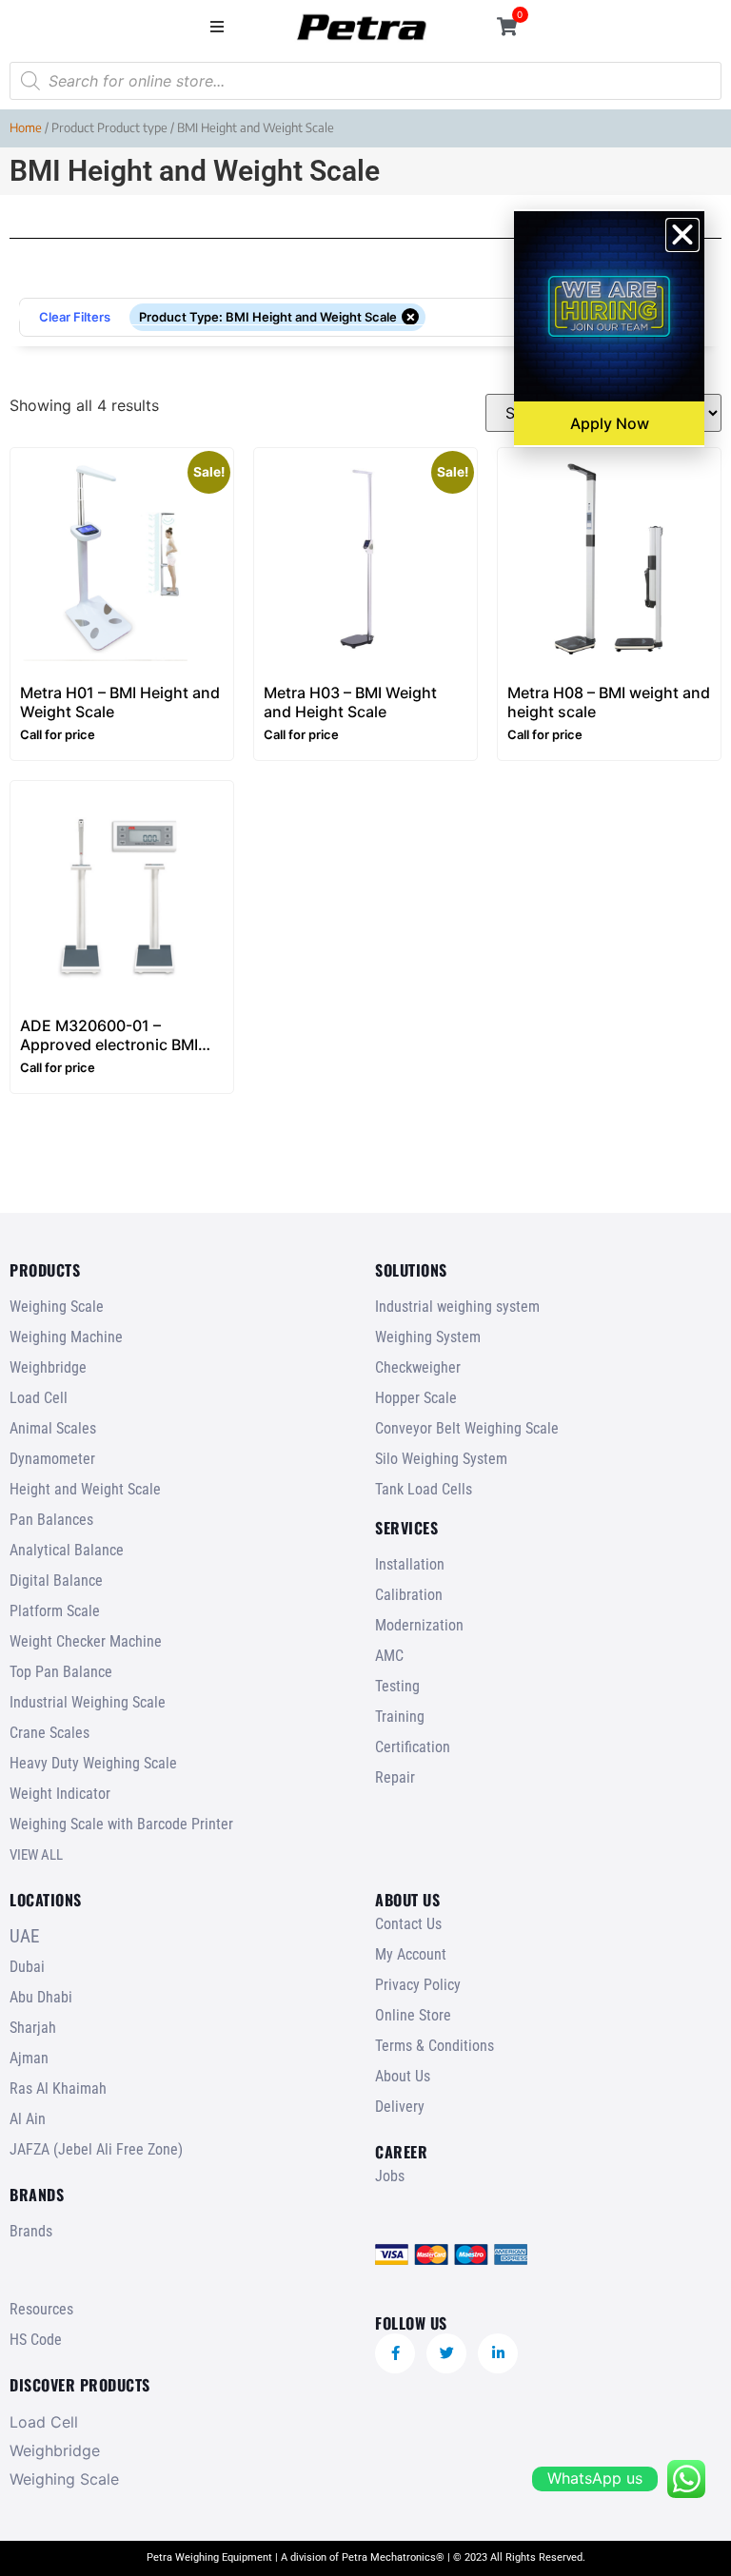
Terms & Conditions (435, 2046)
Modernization (419, 1625)
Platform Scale (55, 1611)
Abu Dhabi (41, 1997)
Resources (41, 2309)
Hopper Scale (416, 1398)
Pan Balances (51, 1520)
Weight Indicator (60, 1794)
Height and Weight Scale (85, 1489)
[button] (217, 26)
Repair (395, 1777)
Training (400, 1717)
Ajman (29, 2058)
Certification (413, 1747)
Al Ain (28, 2119)
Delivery (400, 2107)
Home (26, 127)
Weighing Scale (57, 1307)
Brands (31, 2231)
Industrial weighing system (457, 1307)
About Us (403, 2076)
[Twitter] (446, 2353)
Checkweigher (418, 1367)
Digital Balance (56, 1581)
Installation (410, 1564)
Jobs (390, 2176)
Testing (397, 1686)
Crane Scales (49, 1733)
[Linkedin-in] (498, 2353)
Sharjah (33, 2028)
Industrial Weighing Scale (88, 1702)
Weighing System (428, 1337)
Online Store (413, 2015)
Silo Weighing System (441, 1459)
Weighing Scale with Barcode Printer (121, 1824)
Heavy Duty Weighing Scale (93, 1763)
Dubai (27, 1967)
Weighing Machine (66, 1337)
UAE (24, 1936)
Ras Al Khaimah (58, 2088)
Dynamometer (52, 1459)
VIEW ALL (36, 1855)
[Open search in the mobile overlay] (365, 81)
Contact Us (408, 1924)
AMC (389, 1656)
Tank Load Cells (424, 1489)
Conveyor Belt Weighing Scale (467, 1428)
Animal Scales (53, 1428)
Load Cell (39, 1398)
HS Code (36, 2340)
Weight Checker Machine (86, 1641)
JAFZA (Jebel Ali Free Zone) (96, 2149)
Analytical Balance (67, 1550)
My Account (411, 1954)
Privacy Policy (418, 1985)
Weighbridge (48, 1367)
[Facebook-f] (395, 2353)
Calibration (409, 1595)
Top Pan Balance (61, 1672)
